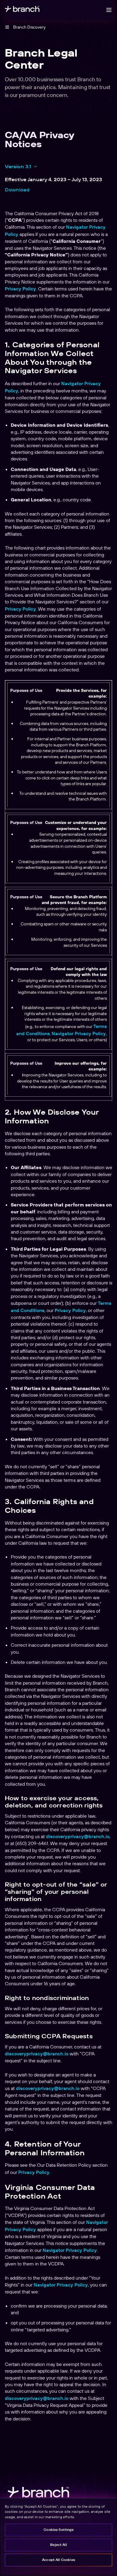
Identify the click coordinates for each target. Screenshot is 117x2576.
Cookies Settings (58, 2530)
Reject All (58, 2545)
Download (17, 190)
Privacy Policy (20, 289)
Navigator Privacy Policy (70, 2250)
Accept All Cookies (58, 2560)
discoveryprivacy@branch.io (78, 1836)
